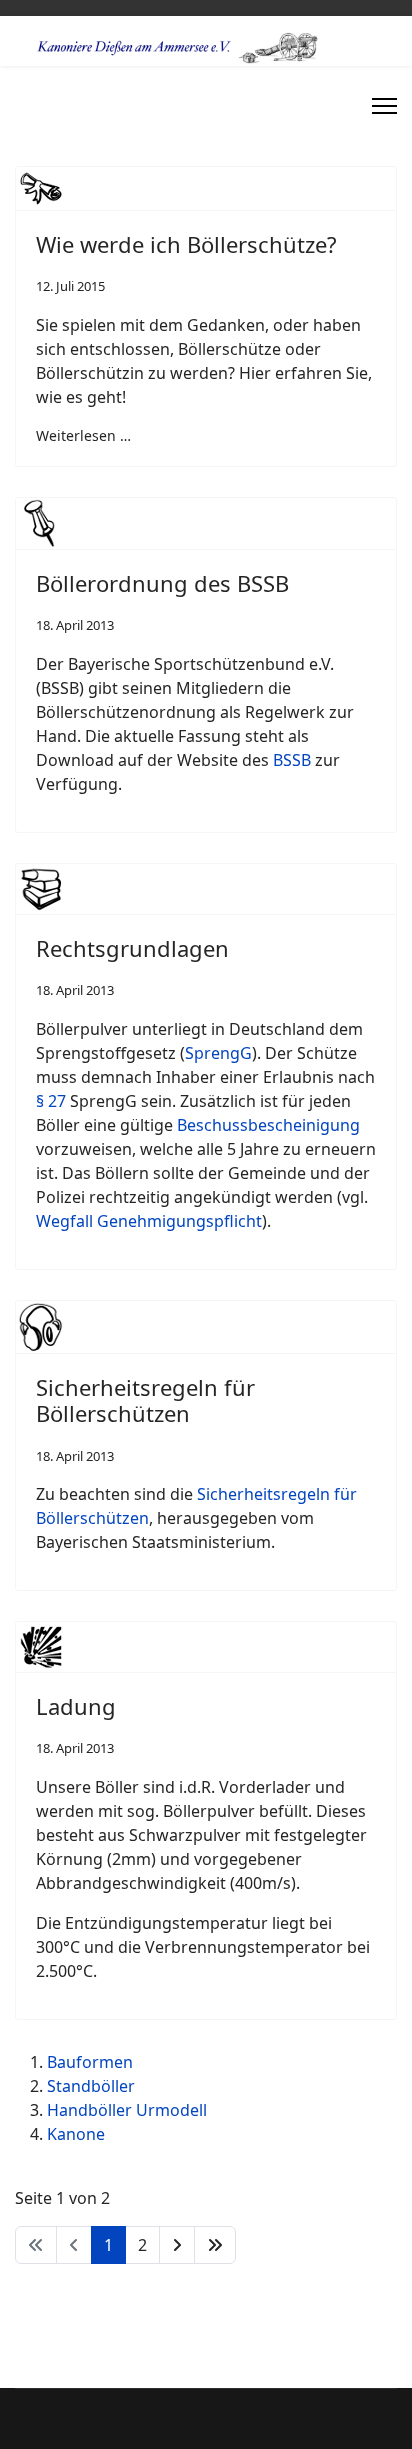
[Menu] (384, 106)
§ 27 (51, 1101)
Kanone (76, 2134)
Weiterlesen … (83, 435)
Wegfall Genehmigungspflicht (149, 1221)
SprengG (218, 1053)
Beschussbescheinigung (268, 1125)
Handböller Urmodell (127, 2110)
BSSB (292, 760)
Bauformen (90, 2062)
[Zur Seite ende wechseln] (215, 2245)
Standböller (91, 2086)
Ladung (76, 1706)
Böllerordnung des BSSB (162, 583)
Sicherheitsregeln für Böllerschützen (145, 1400)
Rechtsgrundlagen (132, 948)
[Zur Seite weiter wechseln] (177, 2245)
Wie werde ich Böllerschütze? (186, 244)
